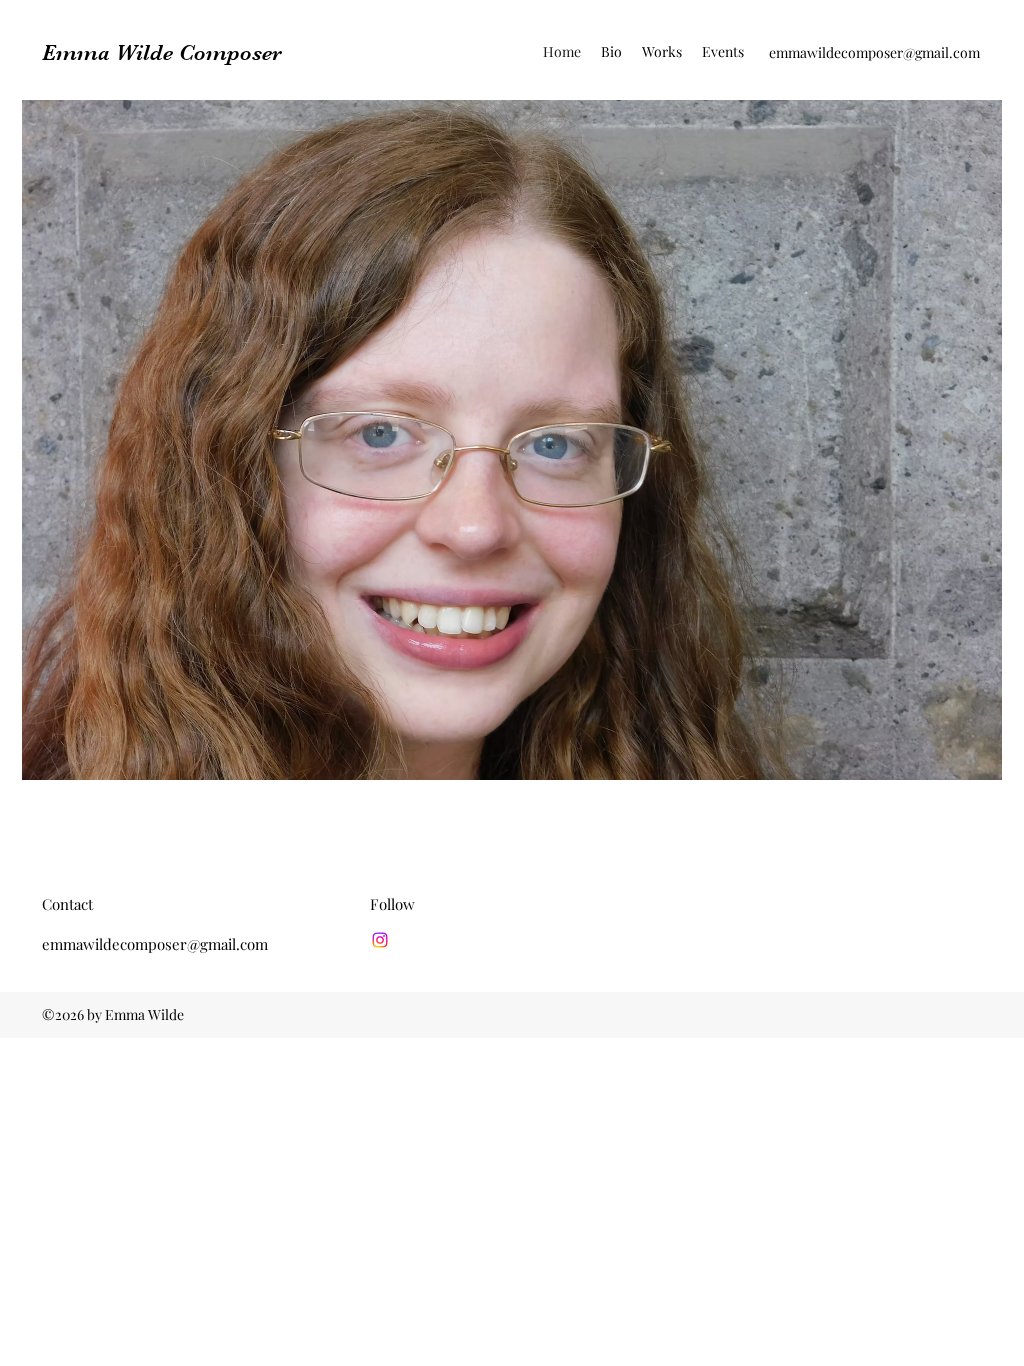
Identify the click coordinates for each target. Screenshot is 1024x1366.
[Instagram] (380, 940)
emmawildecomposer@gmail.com (874, 52)
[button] (662, 52)
